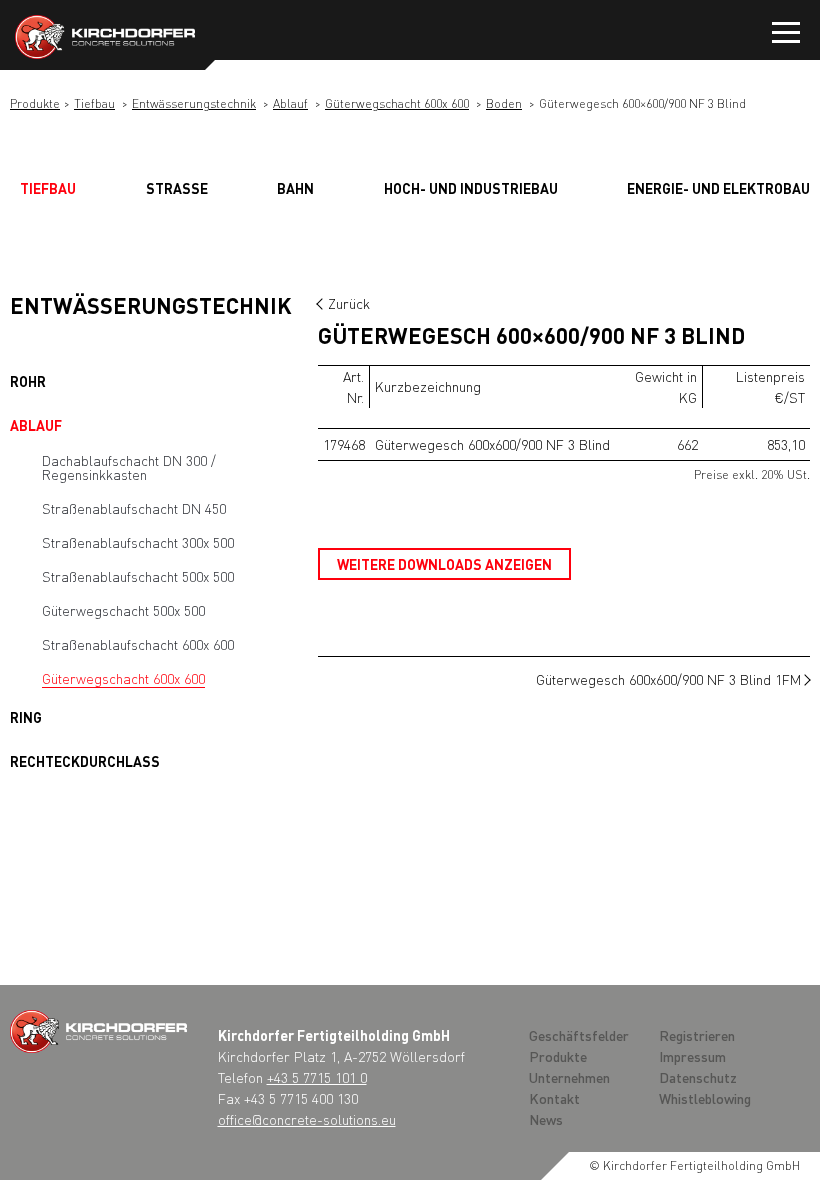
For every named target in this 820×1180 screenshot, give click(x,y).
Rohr (28, 381)
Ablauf (290, 103)
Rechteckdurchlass (85, 761)
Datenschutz (698, 1077)
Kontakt (554, 1098)
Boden (504, 103)
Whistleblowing (705, 1098)
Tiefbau (94, 103)
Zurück (349, 303)
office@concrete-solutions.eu (307, 1119)
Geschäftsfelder (579, 1035)
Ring (26, 717)
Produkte (35, 103)
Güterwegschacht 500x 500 (123, 610)
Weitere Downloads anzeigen (444, 564)
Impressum (692, 1056)
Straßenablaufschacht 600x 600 (138, 644)
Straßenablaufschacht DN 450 (134, 508)
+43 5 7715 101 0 (317, 1077)
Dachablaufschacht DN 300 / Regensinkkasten (129, 467)
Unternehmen (569, 1077)
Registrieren (697, 1035)
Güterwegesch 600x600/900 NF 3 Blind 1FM (668, 679)
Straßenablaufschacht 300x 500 (138, 542)
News (546, 1119)
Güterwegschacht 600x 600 (397, 103)
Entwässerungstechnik (194, 103)
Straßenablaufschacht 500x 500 (138, 576)
